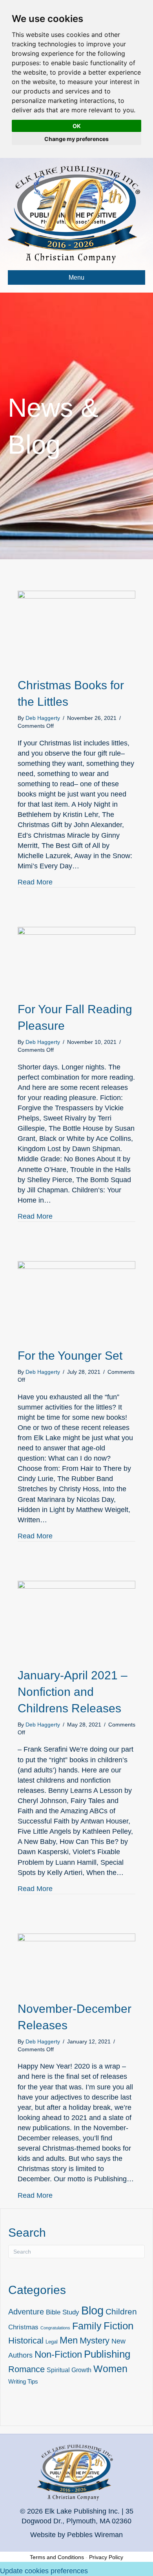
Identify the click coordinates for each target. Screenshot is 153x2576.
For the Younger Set (70, 1356)
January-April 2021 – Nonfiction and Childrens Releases (73, 1692)
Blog (92, 2310)
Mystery (95, 2341)
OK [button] (77, 126)
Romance (26, 2369)
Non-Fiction (58, 2354)
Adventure (26, 2312)
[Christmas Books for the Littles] (76, 630)
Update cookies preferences (44, 2571)
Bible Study (63, 2312)
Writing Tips (23, 2382)
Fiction (118, 2326)
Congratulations (55, 2328)
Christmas (23, 2327)
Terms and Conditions (57, 2557)
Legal (52, 2342)
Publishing (107, 2354)
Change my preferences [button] (76, 139)
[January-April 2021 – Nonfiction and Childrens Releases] (76, 1620)
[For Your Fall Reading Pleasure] (76, 959)
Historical (26, 2341)
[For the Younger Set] (76, 1300)
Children (121, 2311)
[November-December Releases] (76, 1963)
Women (110, 2369)
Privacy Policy (106, 2557)
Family (87, 2326)
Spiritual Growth (69, 2370)
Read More (35, 882)
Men (69, 2340)
